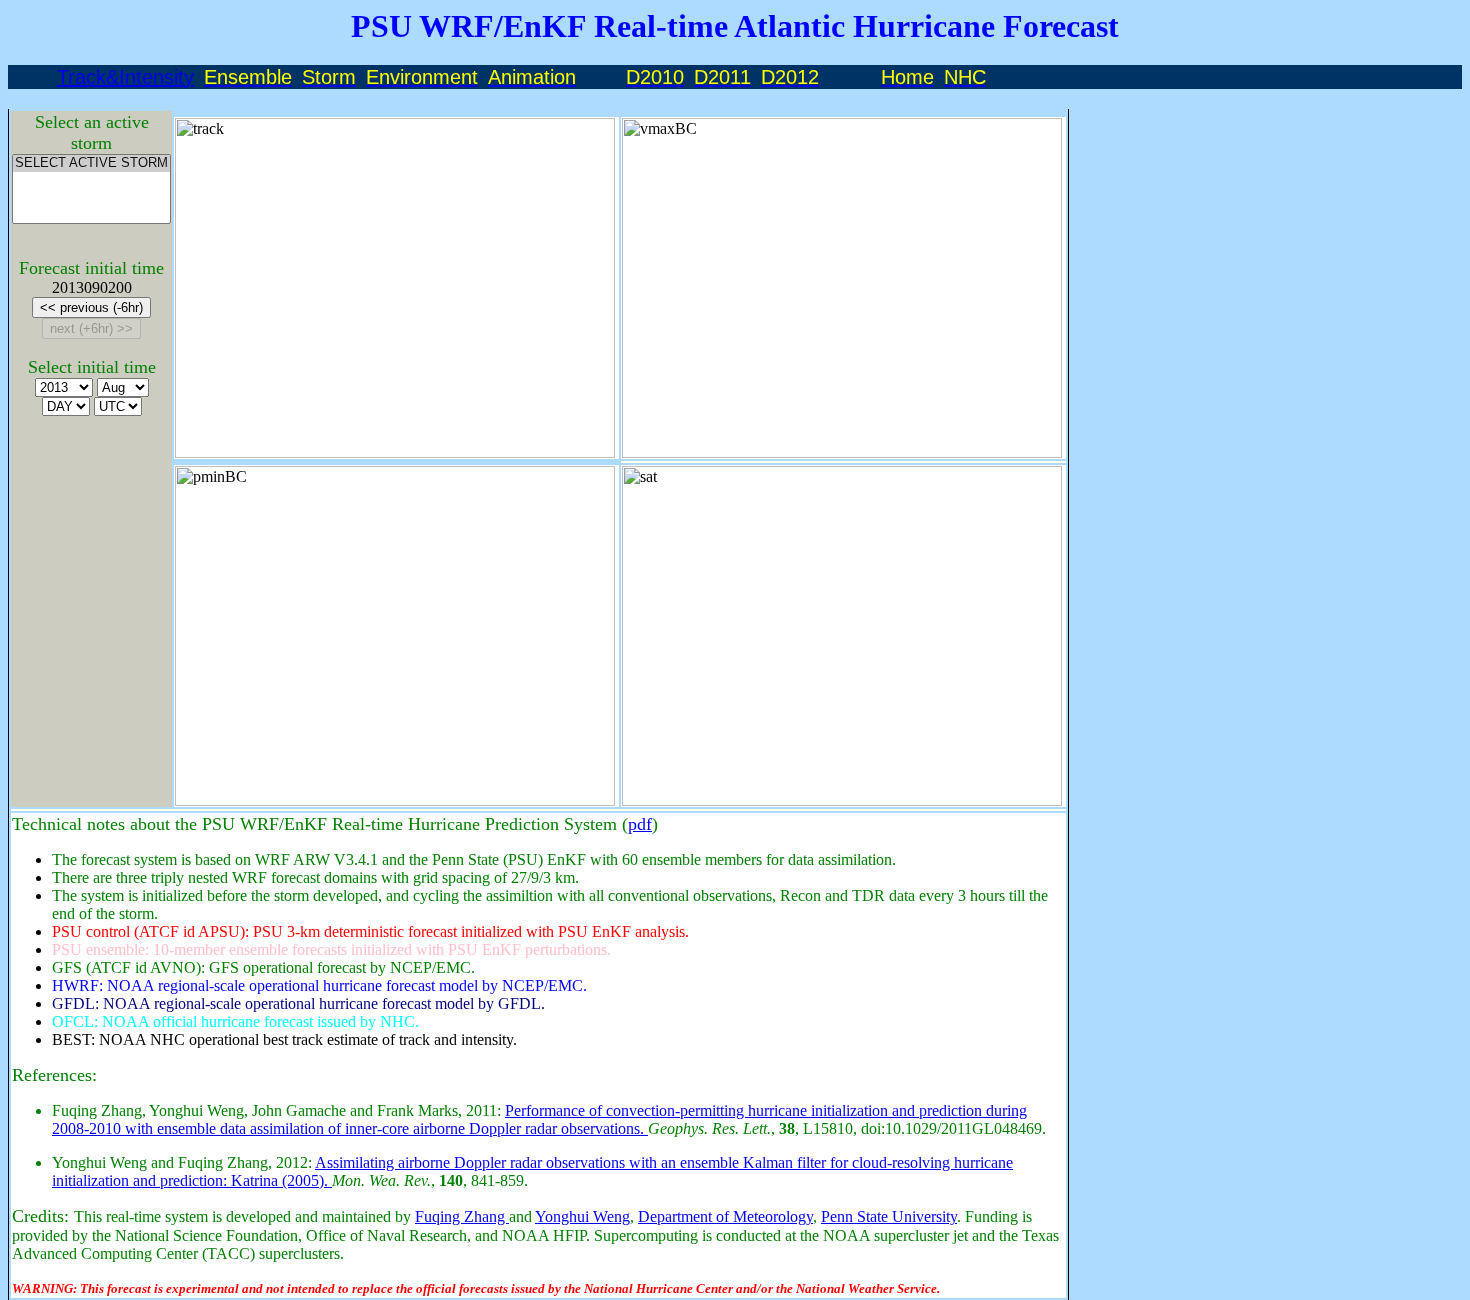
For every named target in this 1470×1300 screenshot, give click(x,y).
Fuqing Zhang (462, 1216)
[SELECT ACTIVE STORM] (91, 163)
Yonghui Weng (582, 1216)
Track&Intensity (125, 77)
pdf (640, 824)
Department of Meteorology (725, 1216)
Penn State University (889, 1216)
